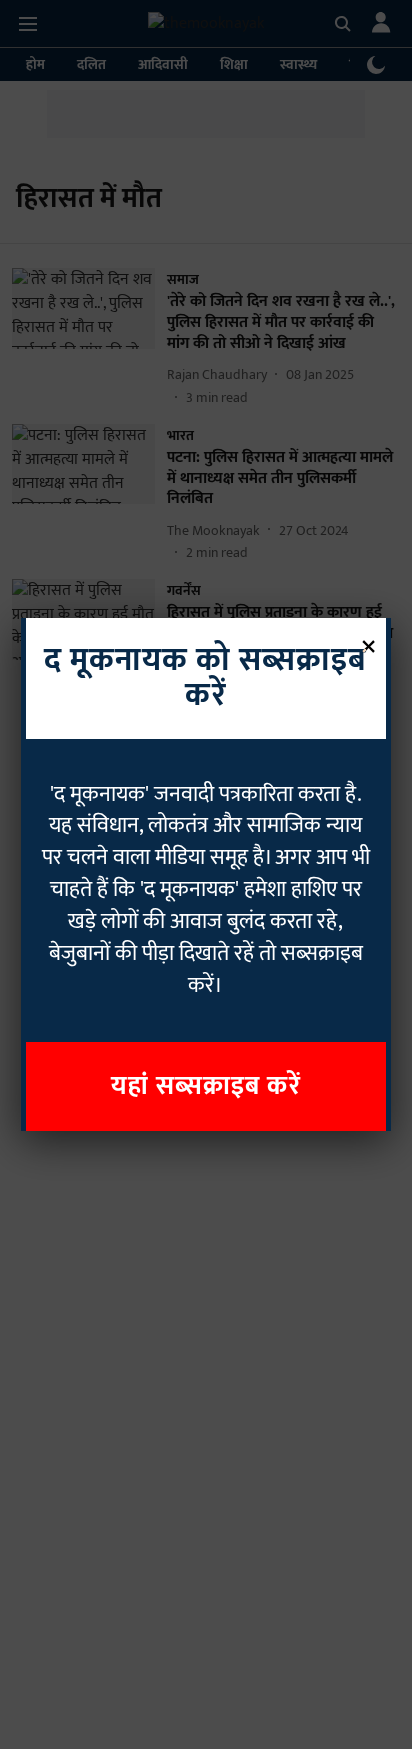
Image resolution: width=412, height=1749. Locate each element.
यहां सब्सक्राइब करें (206, 1086)
